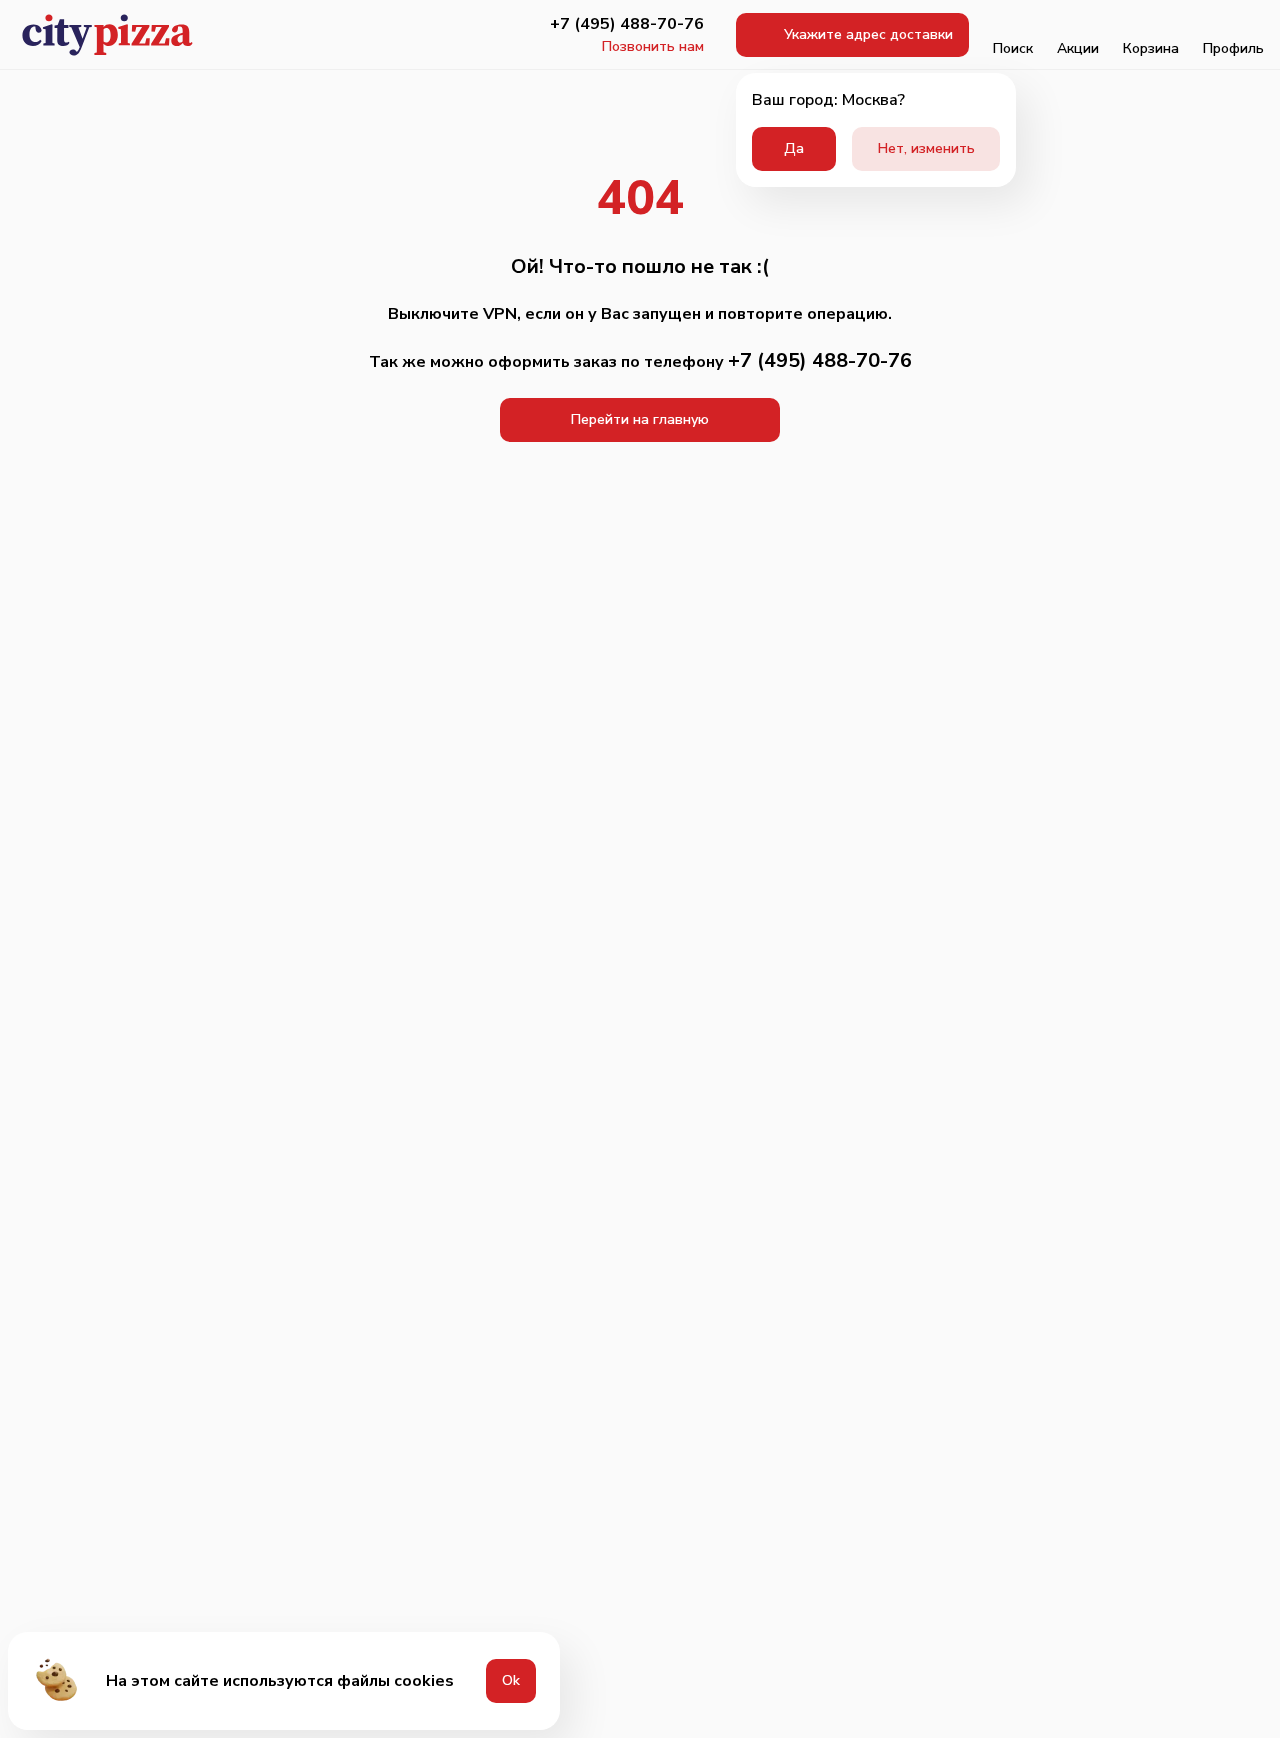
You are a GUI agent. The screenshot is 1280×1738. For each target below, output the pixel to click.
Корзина (1151, 48)
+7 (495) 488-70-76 (627, 24)
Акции (1078, 48)
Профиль (1233, 48)
